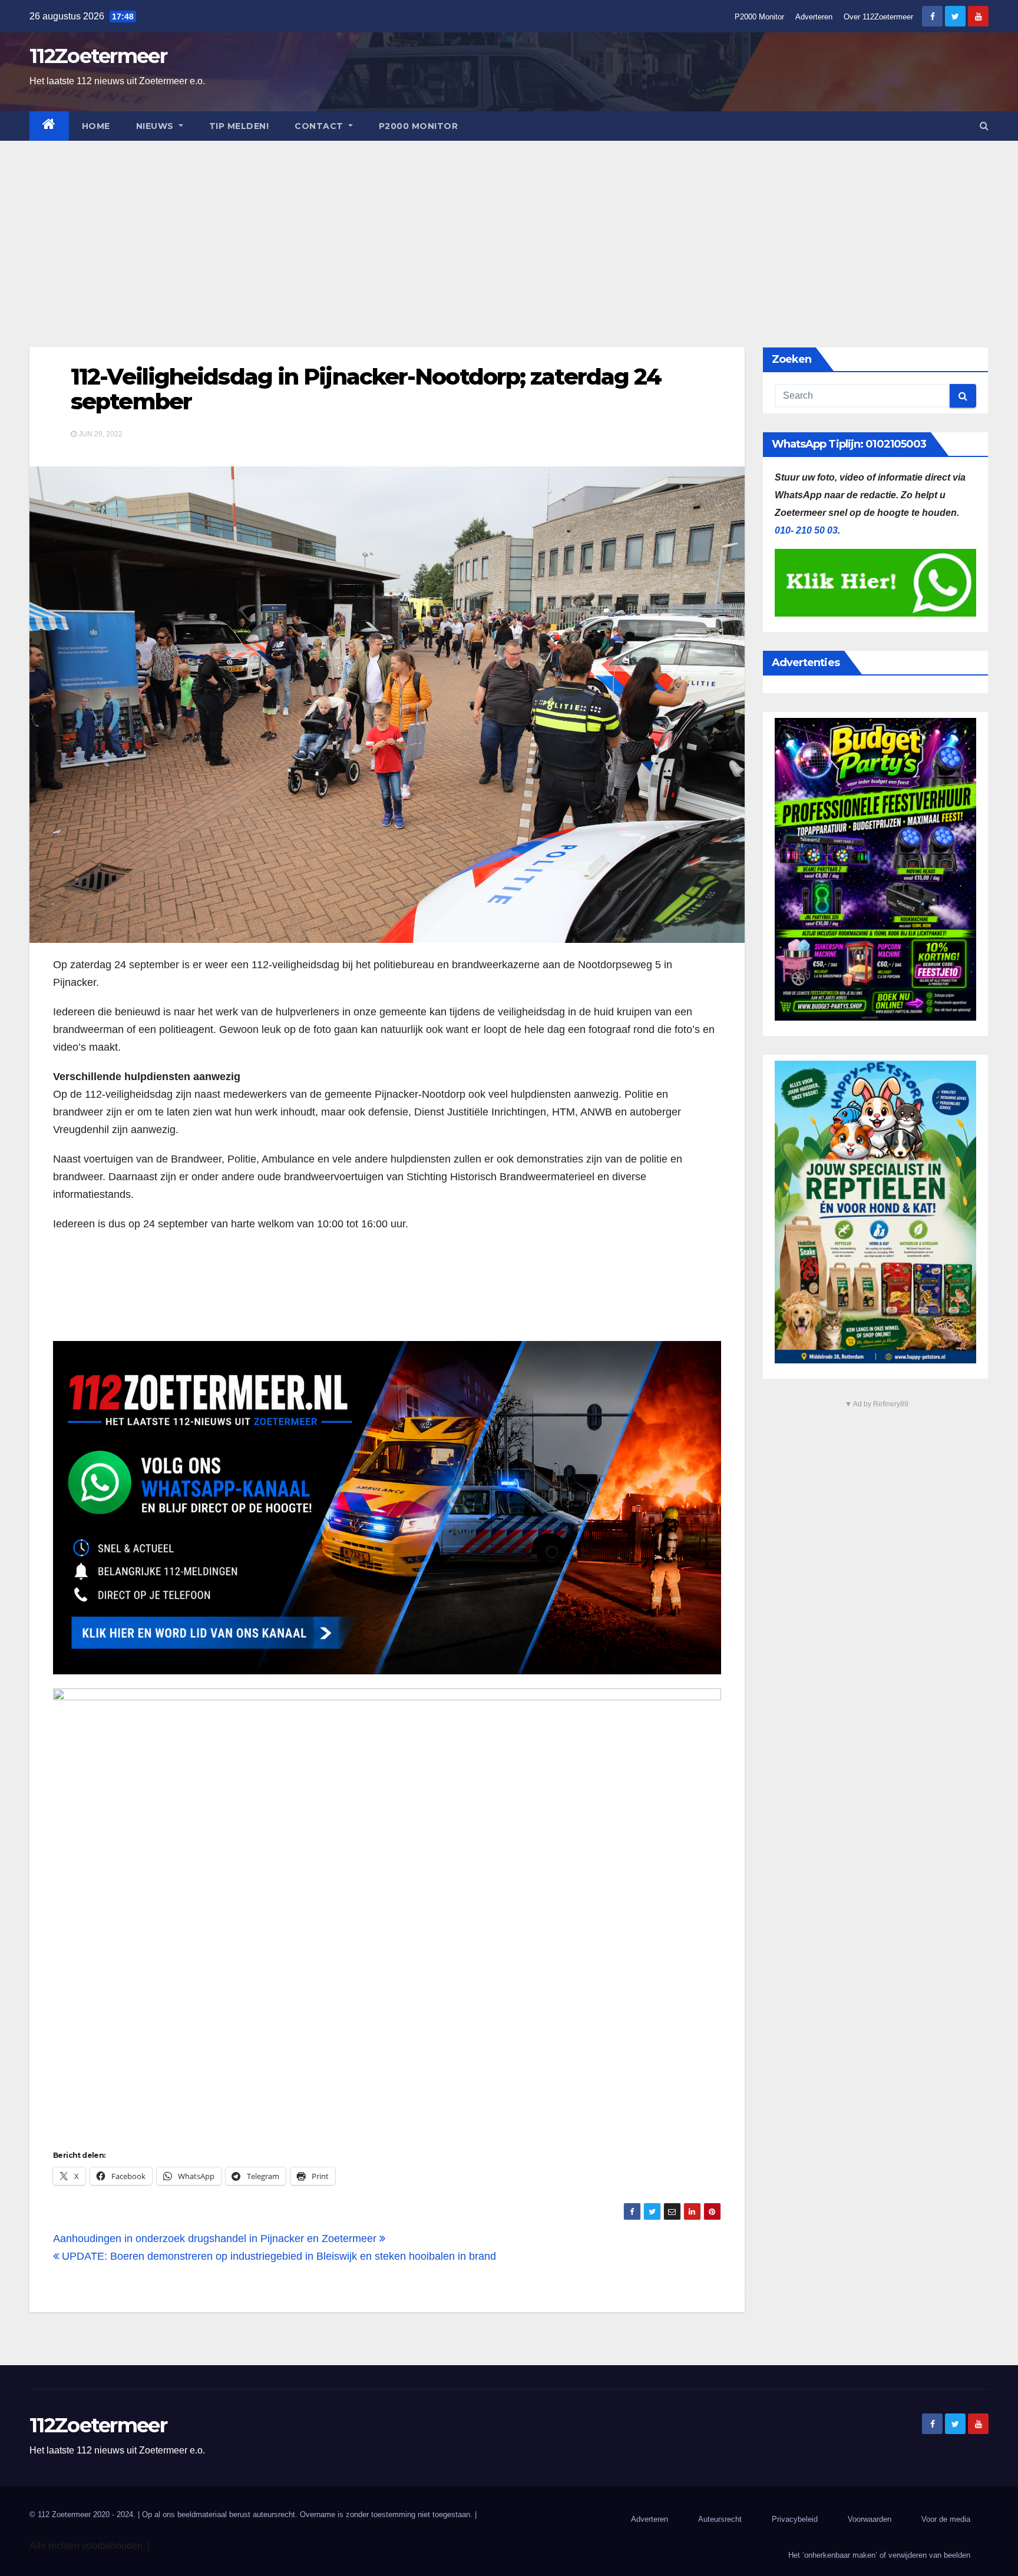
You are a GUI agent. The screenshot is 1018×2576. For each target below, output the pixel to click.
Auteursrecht (720, 2519)
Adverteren (814, 17)
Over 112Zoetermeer (878, 17)
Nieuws (156, 126)
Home (96, 126)
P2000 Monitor (759, 17)
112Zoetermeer (98, 56)
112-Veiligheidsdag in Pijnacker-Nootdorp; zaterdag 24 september (366, 389)
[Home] (49, 126)
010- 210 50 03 (806, 530)
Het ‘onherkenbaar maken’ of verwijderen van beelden (879, 2555)
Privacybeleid (795, 2519)
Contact (320, 126)
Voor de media (946, 2519)
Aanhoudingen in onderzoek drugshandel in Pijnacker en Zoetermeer (216, 2239)
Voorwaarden (870, 2519)
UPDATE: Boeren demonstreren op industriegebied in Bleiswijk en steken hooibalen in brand (277, 2256)
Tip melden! (239, 126)
